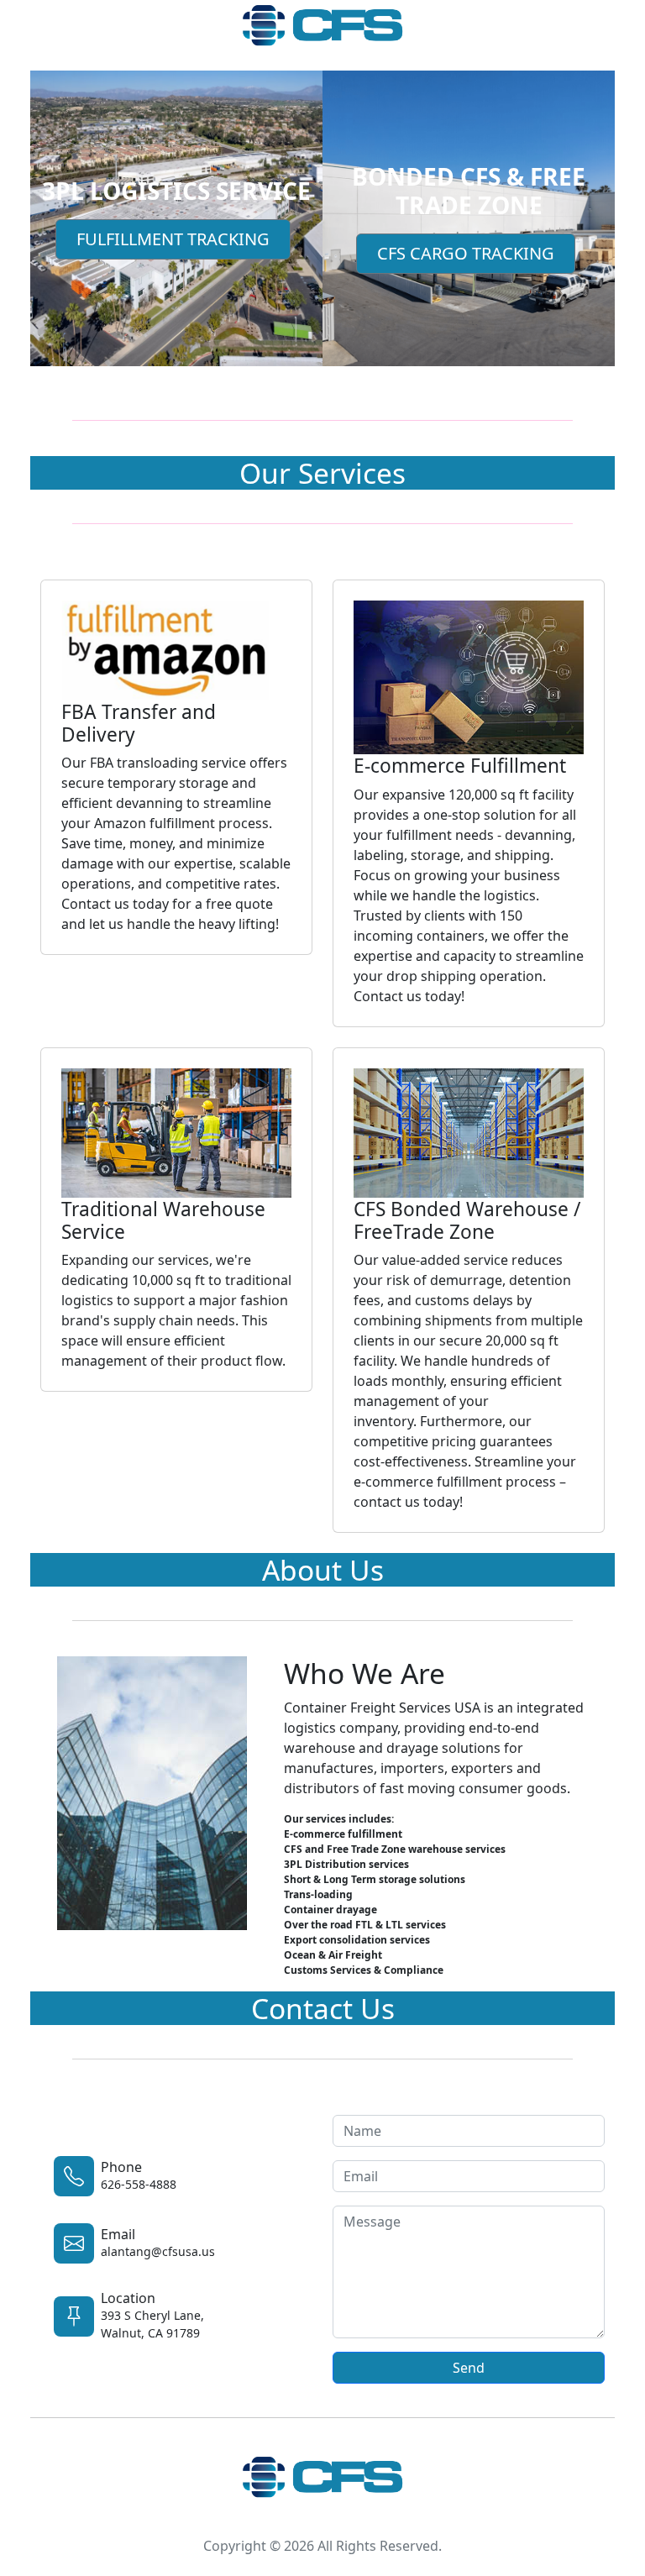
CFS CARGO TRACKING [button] (466, 253)
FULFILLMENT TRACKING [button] (173, 239)
